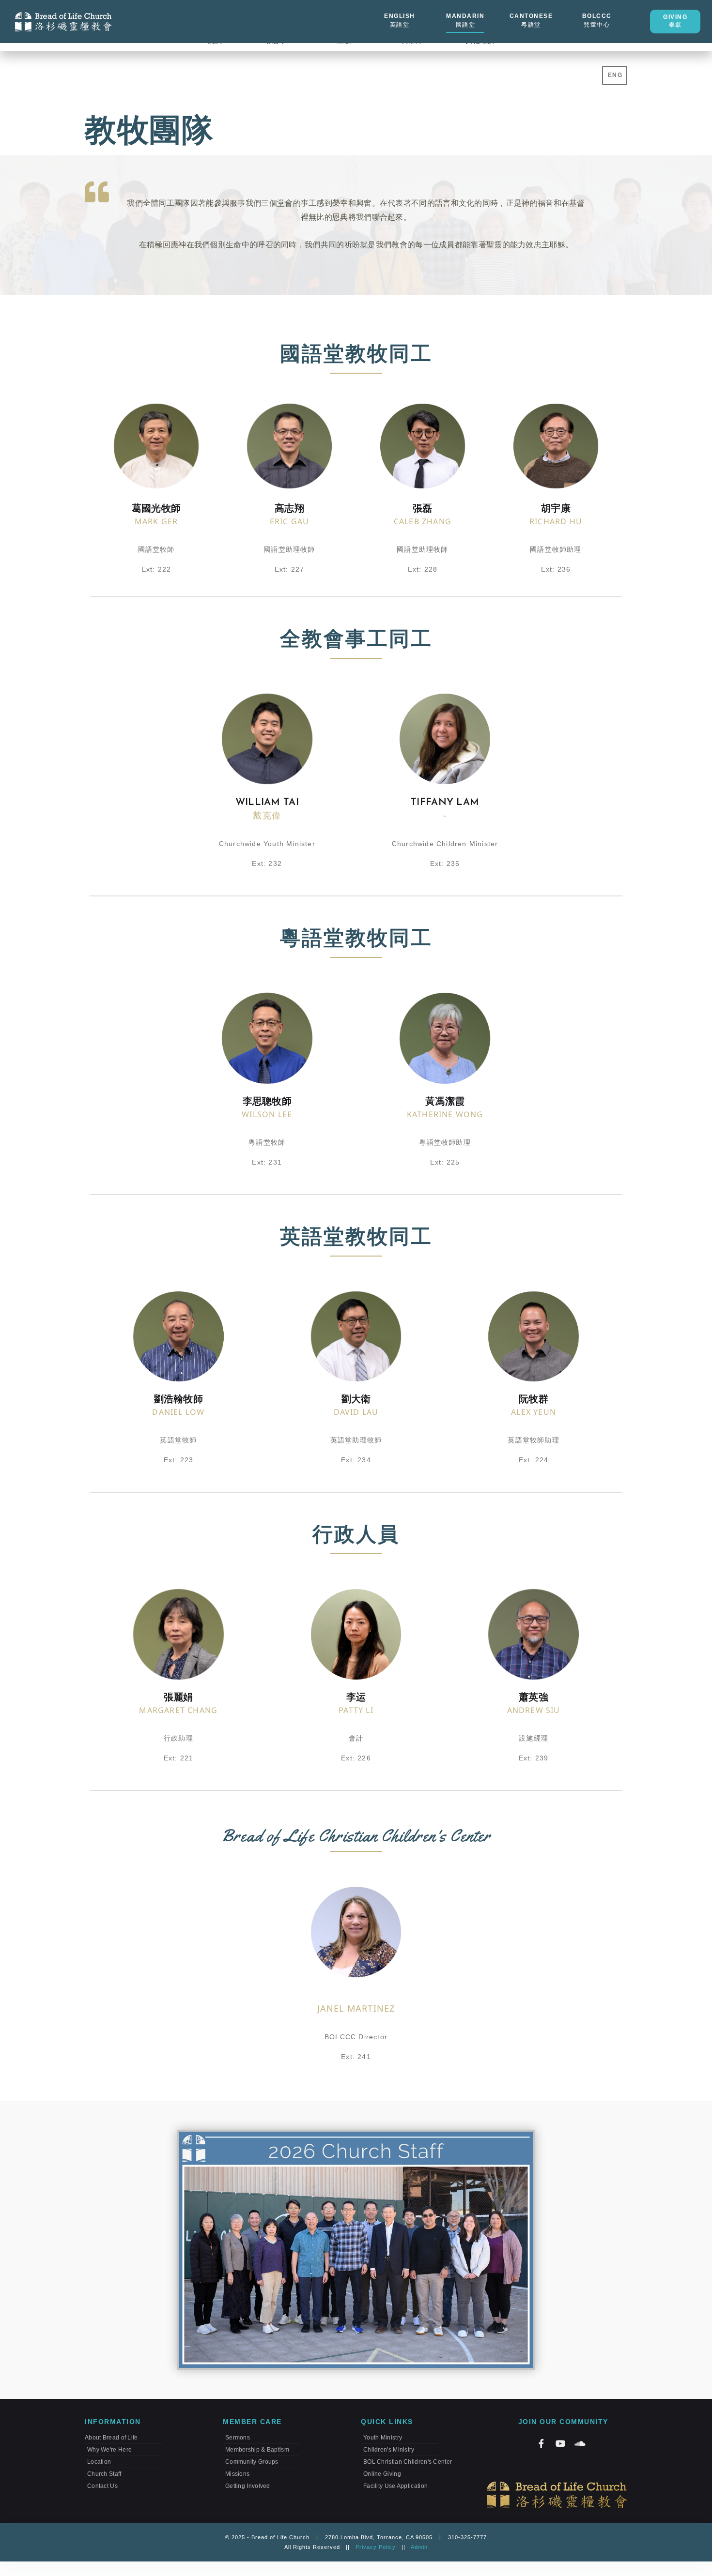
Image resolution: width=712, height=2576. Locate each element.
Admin (419, 2547)
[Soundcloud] (580, 2443)
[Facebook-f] (541, 2443)
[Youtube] (561, 2443)
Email (271, 910)
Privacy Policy (376, 2547)
